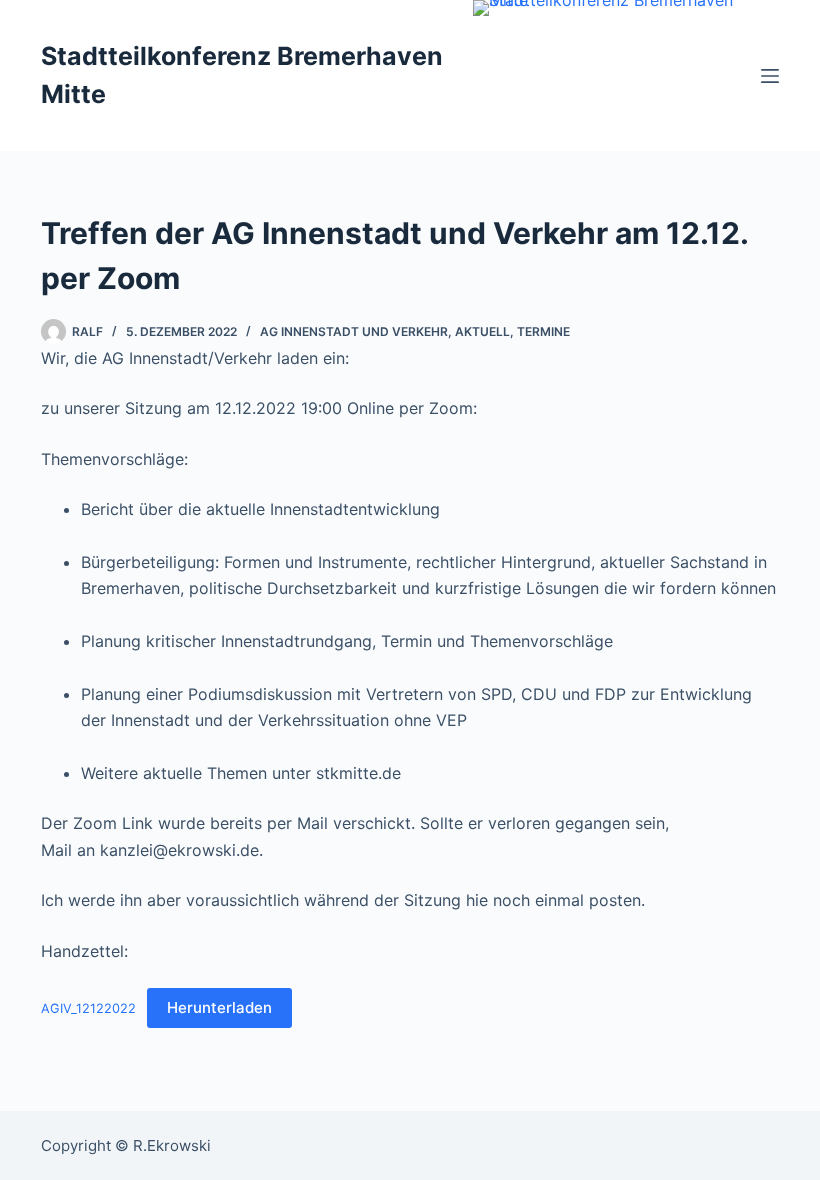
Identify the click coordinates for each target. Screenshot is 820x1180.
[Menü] (770, 76)
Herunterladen (219, 1007)
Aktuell (482, 331)
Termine (543, 331)
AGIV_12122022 (88, 1008)
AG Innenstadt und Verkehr (354, 331)
